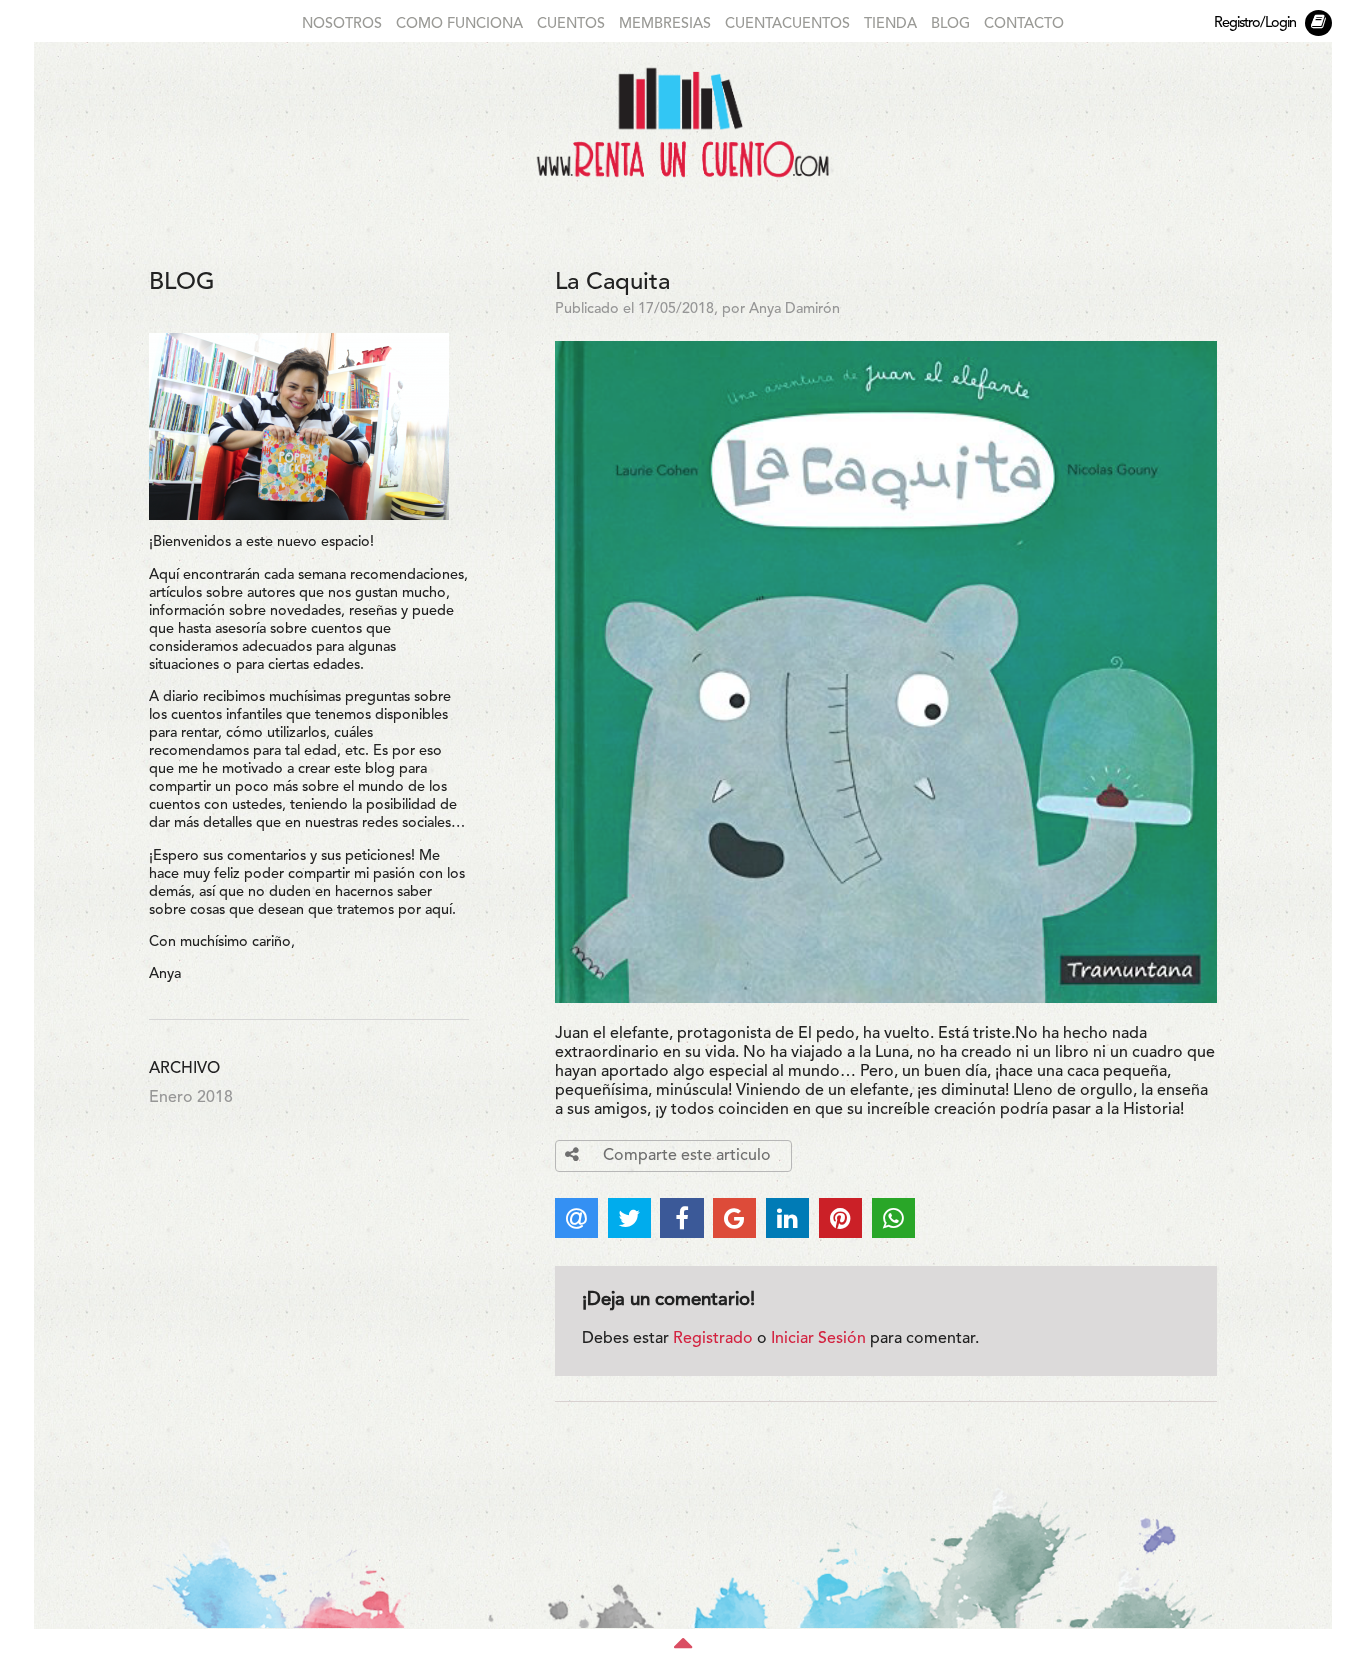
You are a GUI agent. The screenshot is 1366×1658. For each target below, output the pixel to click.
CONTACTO (1024, 24)
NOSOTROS (342, 24)
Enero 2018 (191, 1098)
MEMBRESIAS (665, 24)
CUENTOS (571, 24)
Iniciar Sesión (818, 1339)
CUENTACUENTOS (787, 24)
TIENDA (890, 24)
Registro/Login (1255, 23)
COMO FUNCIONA (459, 24)
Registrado (713, 1339)
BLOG (950, 24)
